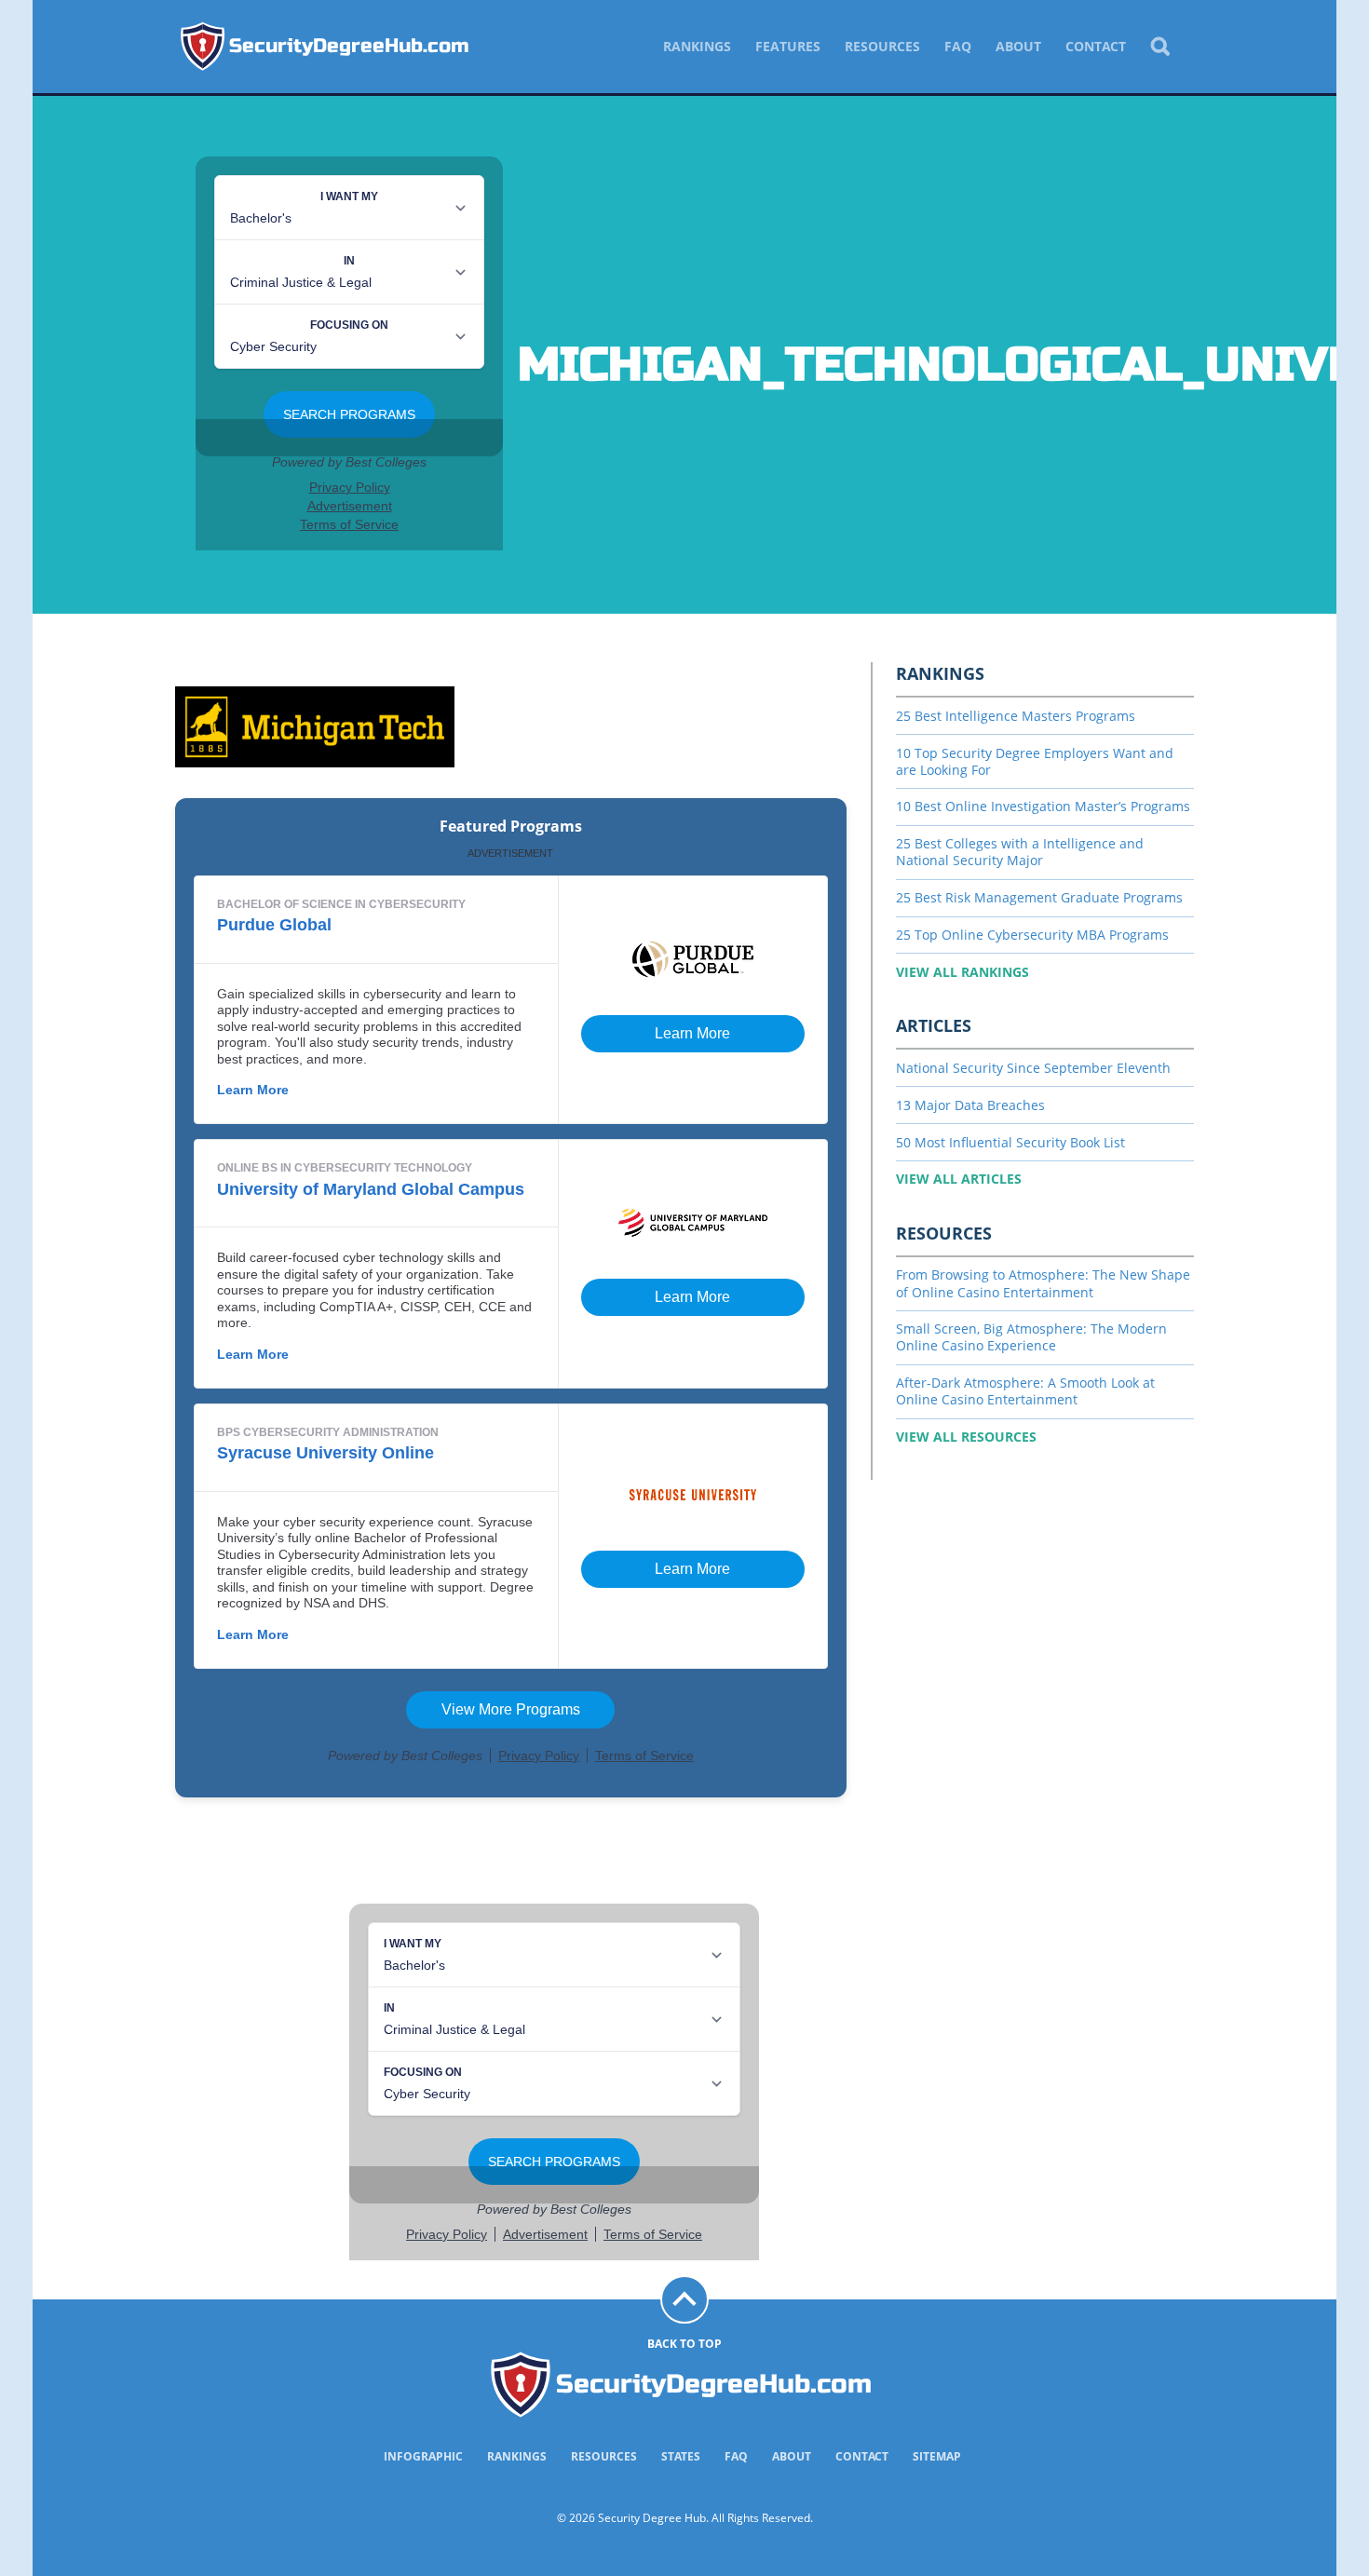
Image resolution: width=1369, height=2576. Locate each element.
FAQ (958, 46)
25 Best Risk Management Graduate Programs (1039, 897)
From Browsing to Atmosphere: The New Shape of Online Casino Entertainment (1043, 1283)
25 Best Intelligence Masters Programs (1016, 716)
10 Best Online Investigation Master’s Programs (1043, 806)
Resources (882, 46)
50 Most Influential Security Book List (1010, 1142)
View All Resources (966, 1437)
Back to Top (684, 2344)
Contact (1096, 46)
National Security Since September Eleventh (1033, 1068)
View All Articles (959, 1179)
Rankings (697, 46)
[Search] (1159, 47)
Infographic (423, 2456)
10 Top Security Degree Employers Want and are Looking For (1035, 761)
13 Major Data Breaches (970, 1105)
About (1018, 46)
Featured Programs (511, 827)
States (681, 2456)
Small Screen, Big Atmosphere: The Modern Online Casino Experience (1031, 1337)
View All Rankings (962, 972)
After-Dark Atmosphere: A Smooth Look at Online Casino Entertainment (1025, 1391)
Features (788, 46)
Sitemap (937, 2456)
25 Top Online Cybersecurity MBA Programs (1032, 935)
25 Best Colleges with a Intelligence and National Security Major (1020, 852)
